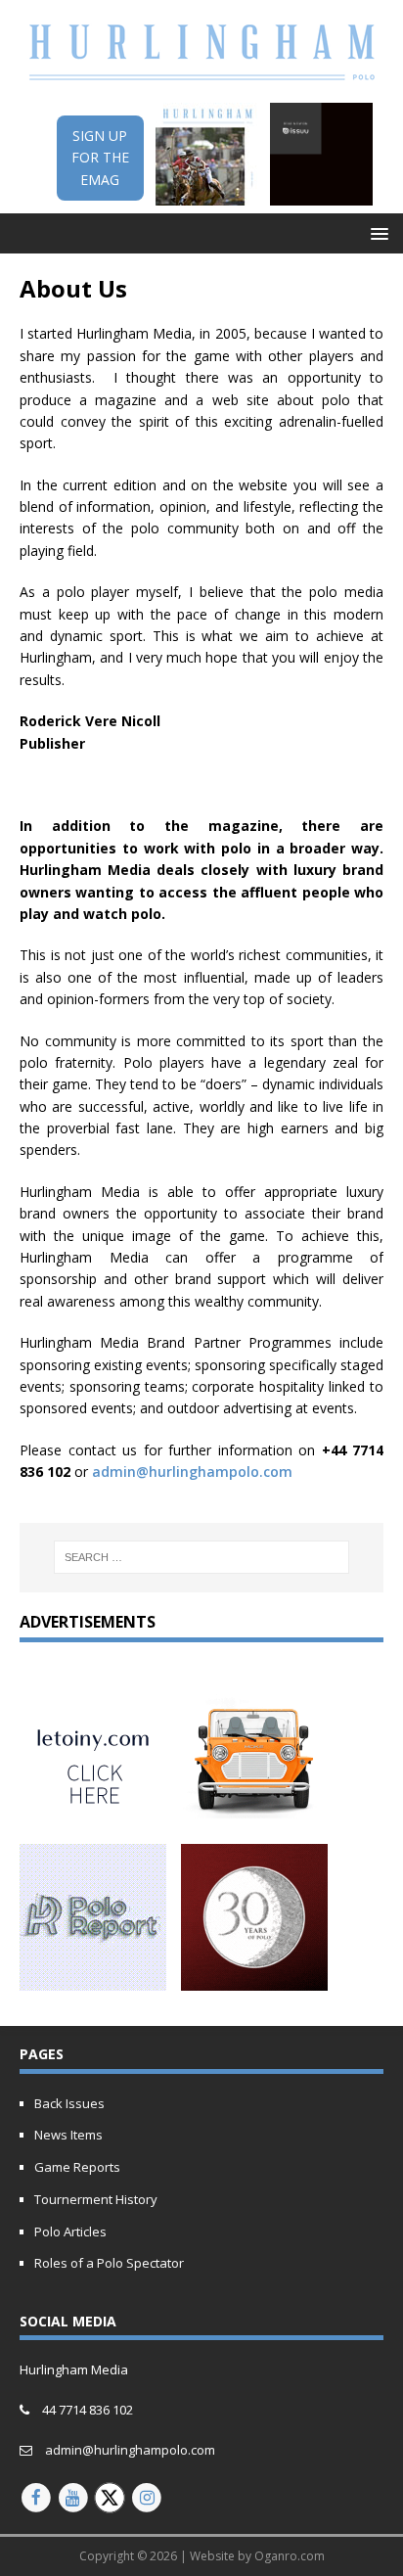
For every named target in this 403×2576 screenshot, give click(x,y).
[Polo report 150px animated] (93, 1979)
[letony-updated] (93, 1816)
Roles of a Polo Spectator (109, 2263)
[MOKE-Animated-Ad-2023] (254, 1816)
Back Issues (69, 2103)
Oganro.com (290, 2556)
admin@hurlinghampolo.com (192, 1472)
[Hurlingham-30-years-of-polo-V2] (254, 1979)
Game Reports (77, 2167)
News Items (68, 2135)
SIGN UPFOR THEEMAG (100, 158)
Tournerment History (96, 2199)
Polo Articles (70, 2231)
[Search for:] (202, 1557)
